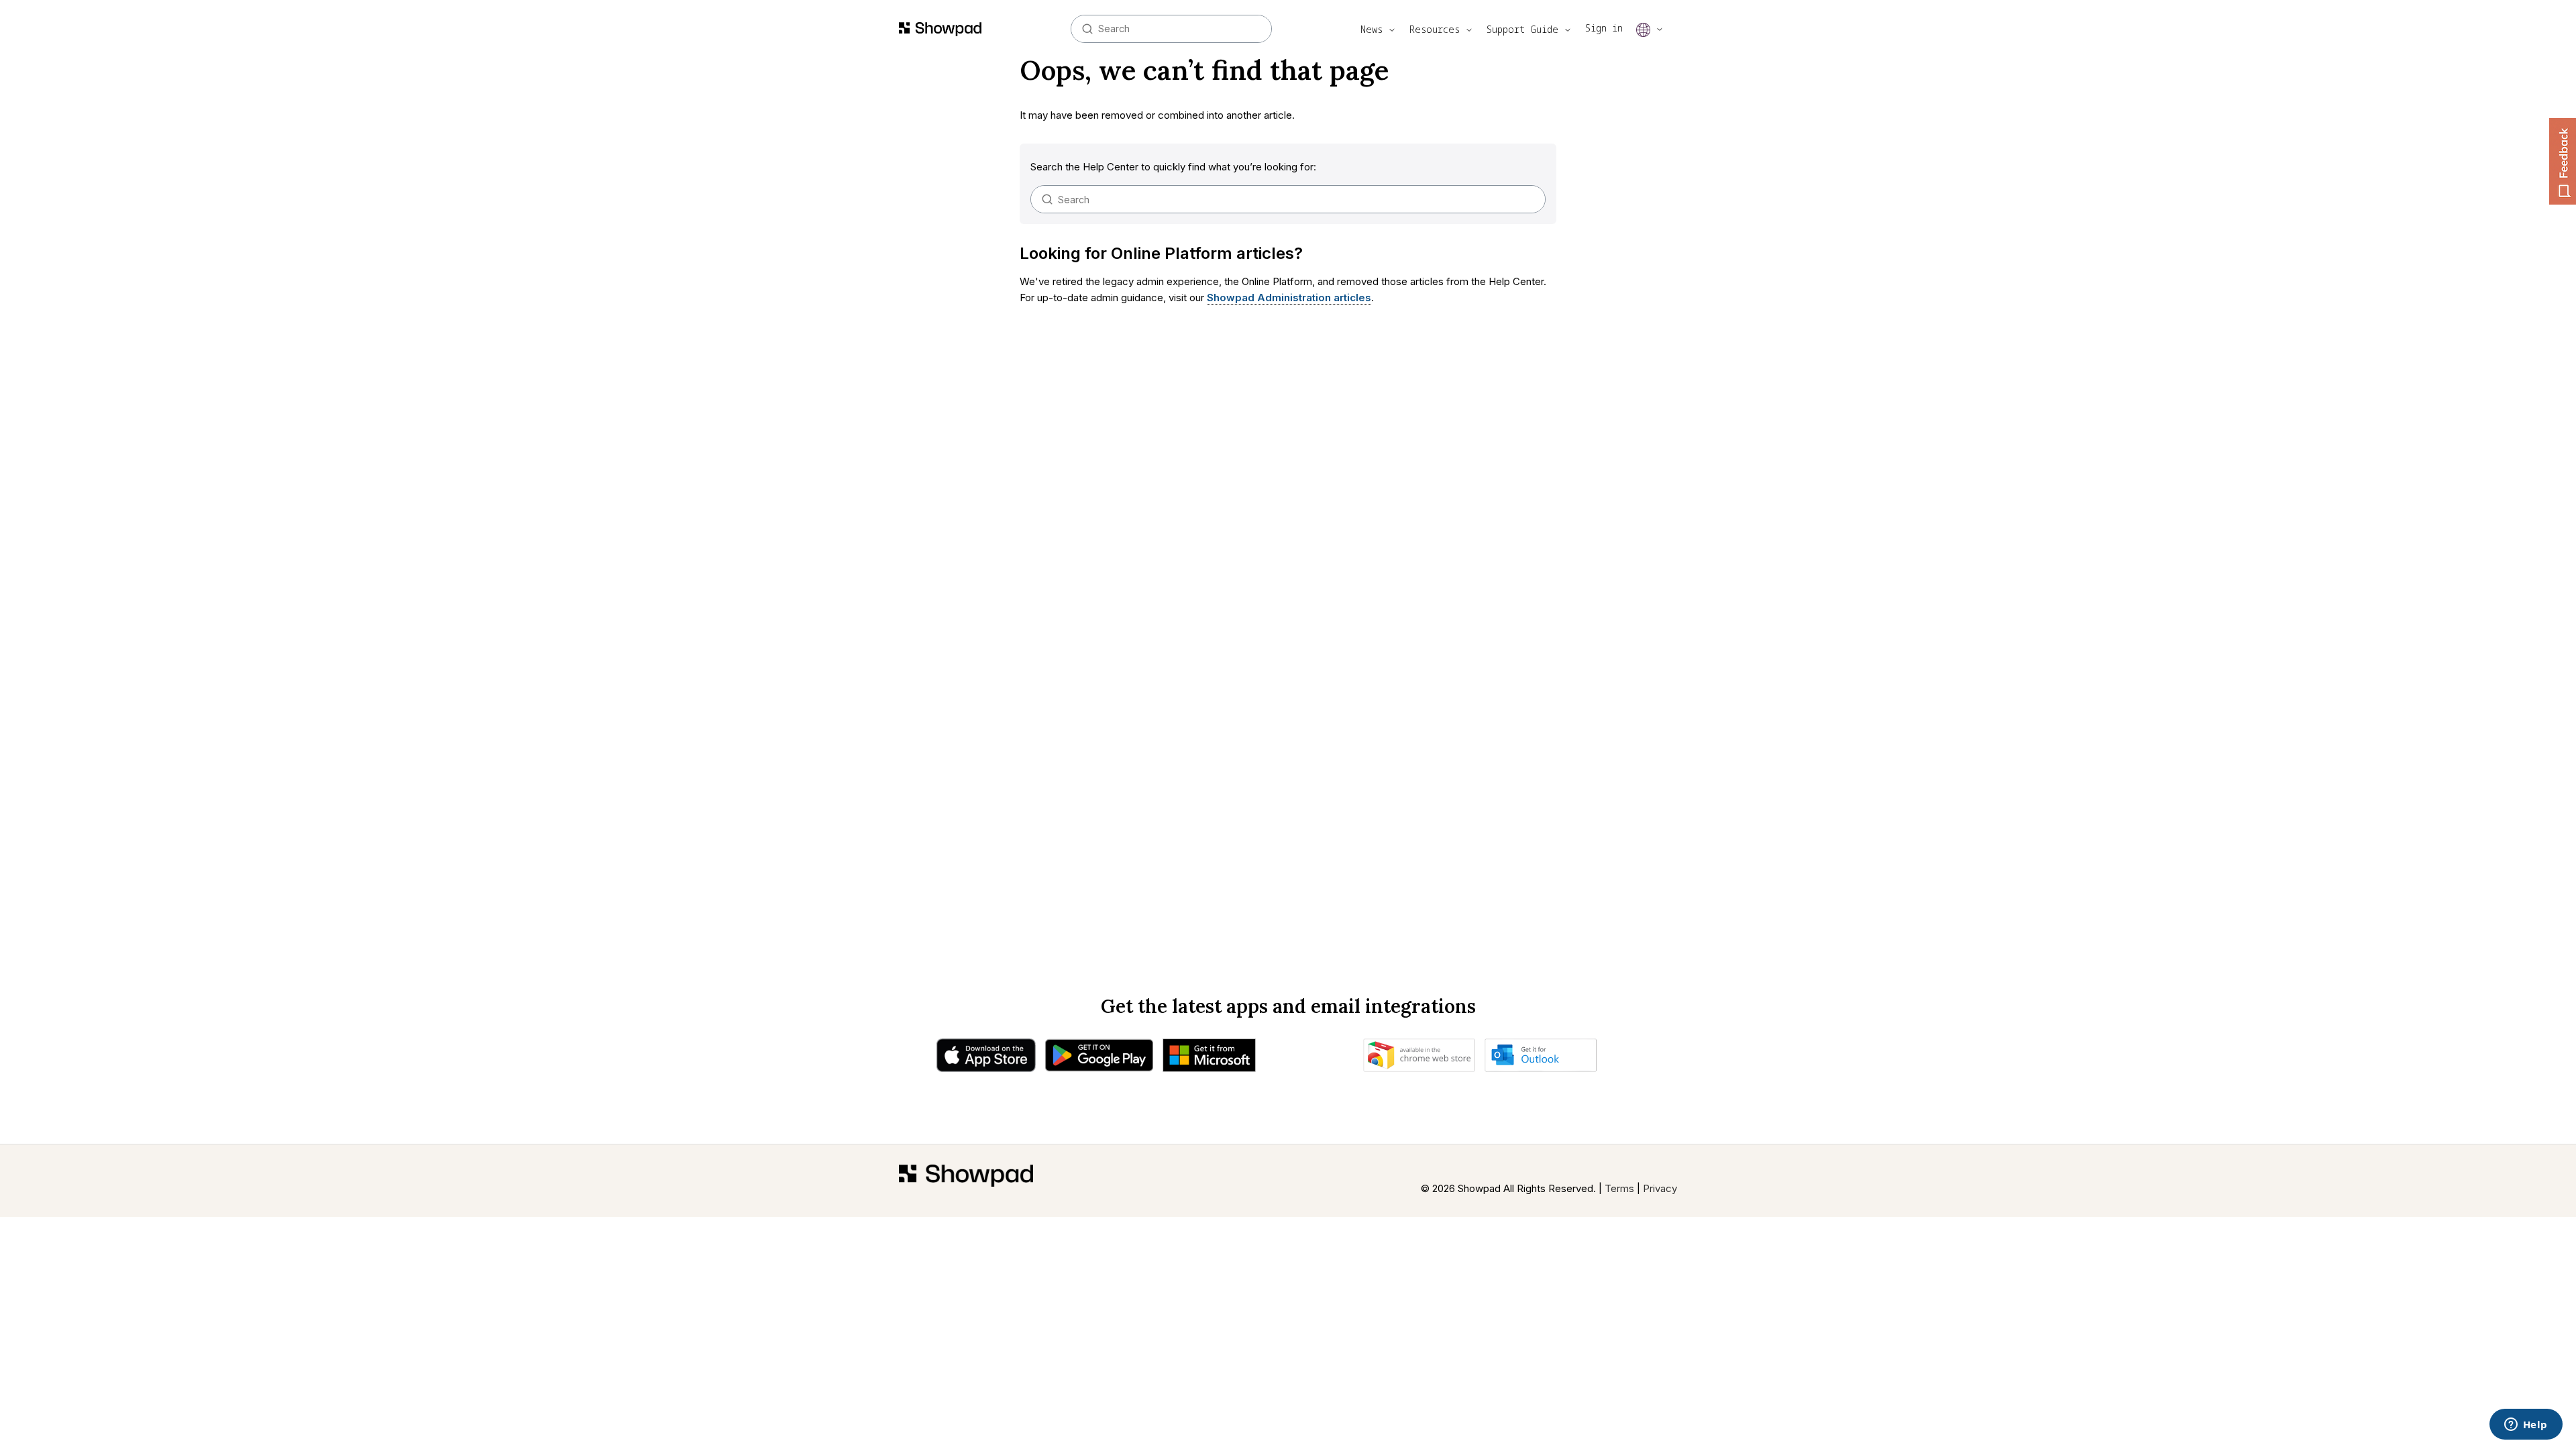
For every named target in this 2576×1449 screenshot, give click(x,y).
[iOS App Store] (986, 1059)
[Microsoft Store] (1209, 1059)
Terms (1619, 1188)
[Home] (966, 1181)
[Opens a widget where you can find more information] (2526, 1426)
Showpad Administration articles (1289, 298)
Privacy (1660, 1188)
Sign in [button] (1604, 28)
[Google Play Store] (1099, 1059)
